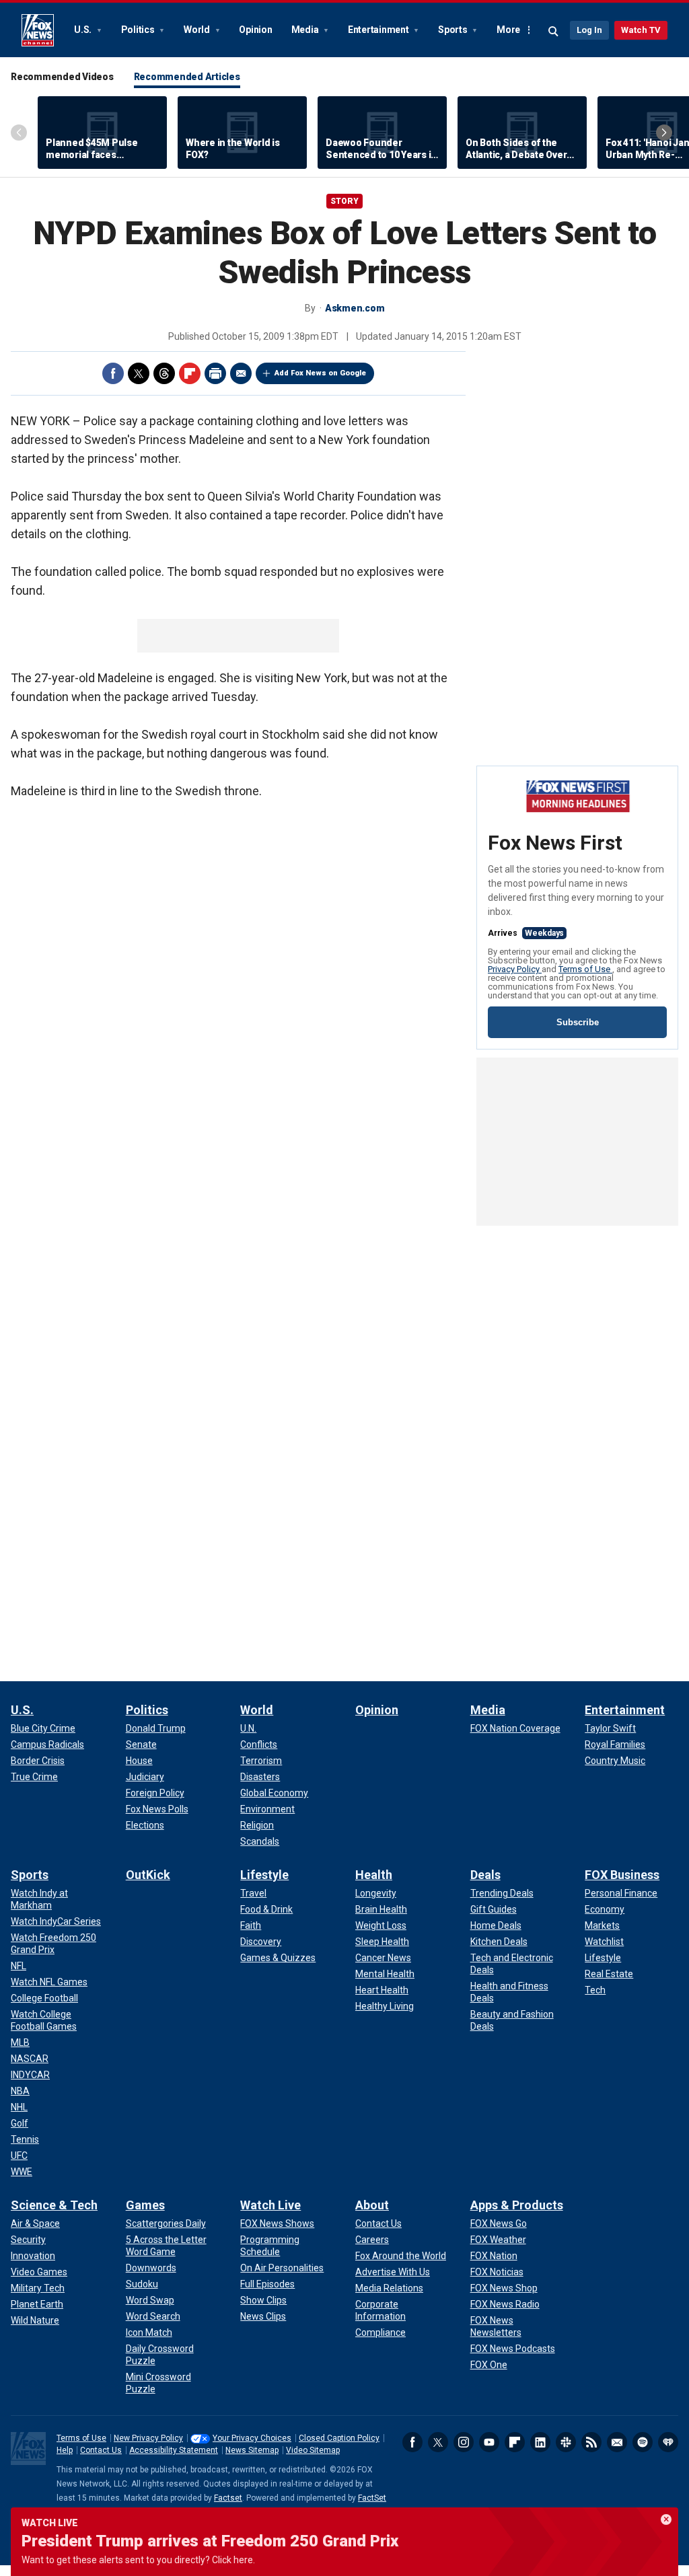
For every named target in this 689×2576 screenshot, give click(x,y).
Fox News (38, 30)
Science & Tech (54, 2205)
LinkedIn (540, 2442)
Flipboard (190, 373)
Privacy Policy (515, 969)
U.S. (84, 30)
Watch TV (641, 30)
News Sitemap (252, 2450)
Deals (485, 1875)
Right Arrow (664, 133)
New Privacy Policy (148, 2438)
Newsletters (617, 2442)
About (372, 2205)
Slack (566, 2442)
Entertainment (379, 30)
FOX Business (622, 1875)
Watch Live (270, 2205)
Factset (228, 2498)
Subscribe (578, 1022)
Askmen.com (355, 308)
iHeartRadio (668, 2442)
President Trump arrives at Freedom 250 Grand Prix (210, 2541)
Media (306, 30)
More (508, 30)
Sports (454, 30)
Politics (139, 30)
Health (374, 1875)
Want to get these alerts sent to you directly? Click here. (138, 2560)
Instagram (464, 2442)
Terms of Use (585, 969)
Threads (164, 373)
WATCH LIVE (50, 2523)
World (198, 30)
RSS (591, 2442)
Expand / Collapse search (554, 32)
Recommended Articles (187, 77)
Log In (589, 30)
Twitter (139, 373)
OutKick (148, 1875)
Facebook (113, 373)
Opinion (255, 30)
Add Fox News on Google (320, 373)
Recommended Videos (62, 77)
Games (145, 2205)
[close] (666, 2519)
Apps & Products (517, 2205)
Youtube (489, 2442)
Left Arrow (19, 133)
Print (215, 373)
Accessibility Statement (174, 2450)
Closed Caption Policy (339, 2438)
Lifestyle (264, 1875)
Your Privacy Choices (252, 2438)
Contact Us (101, 2450)
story (344, 201)
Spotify (643, 2442)
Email (241, 373)
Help (65, 2450)
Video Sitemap (313, 2450)
